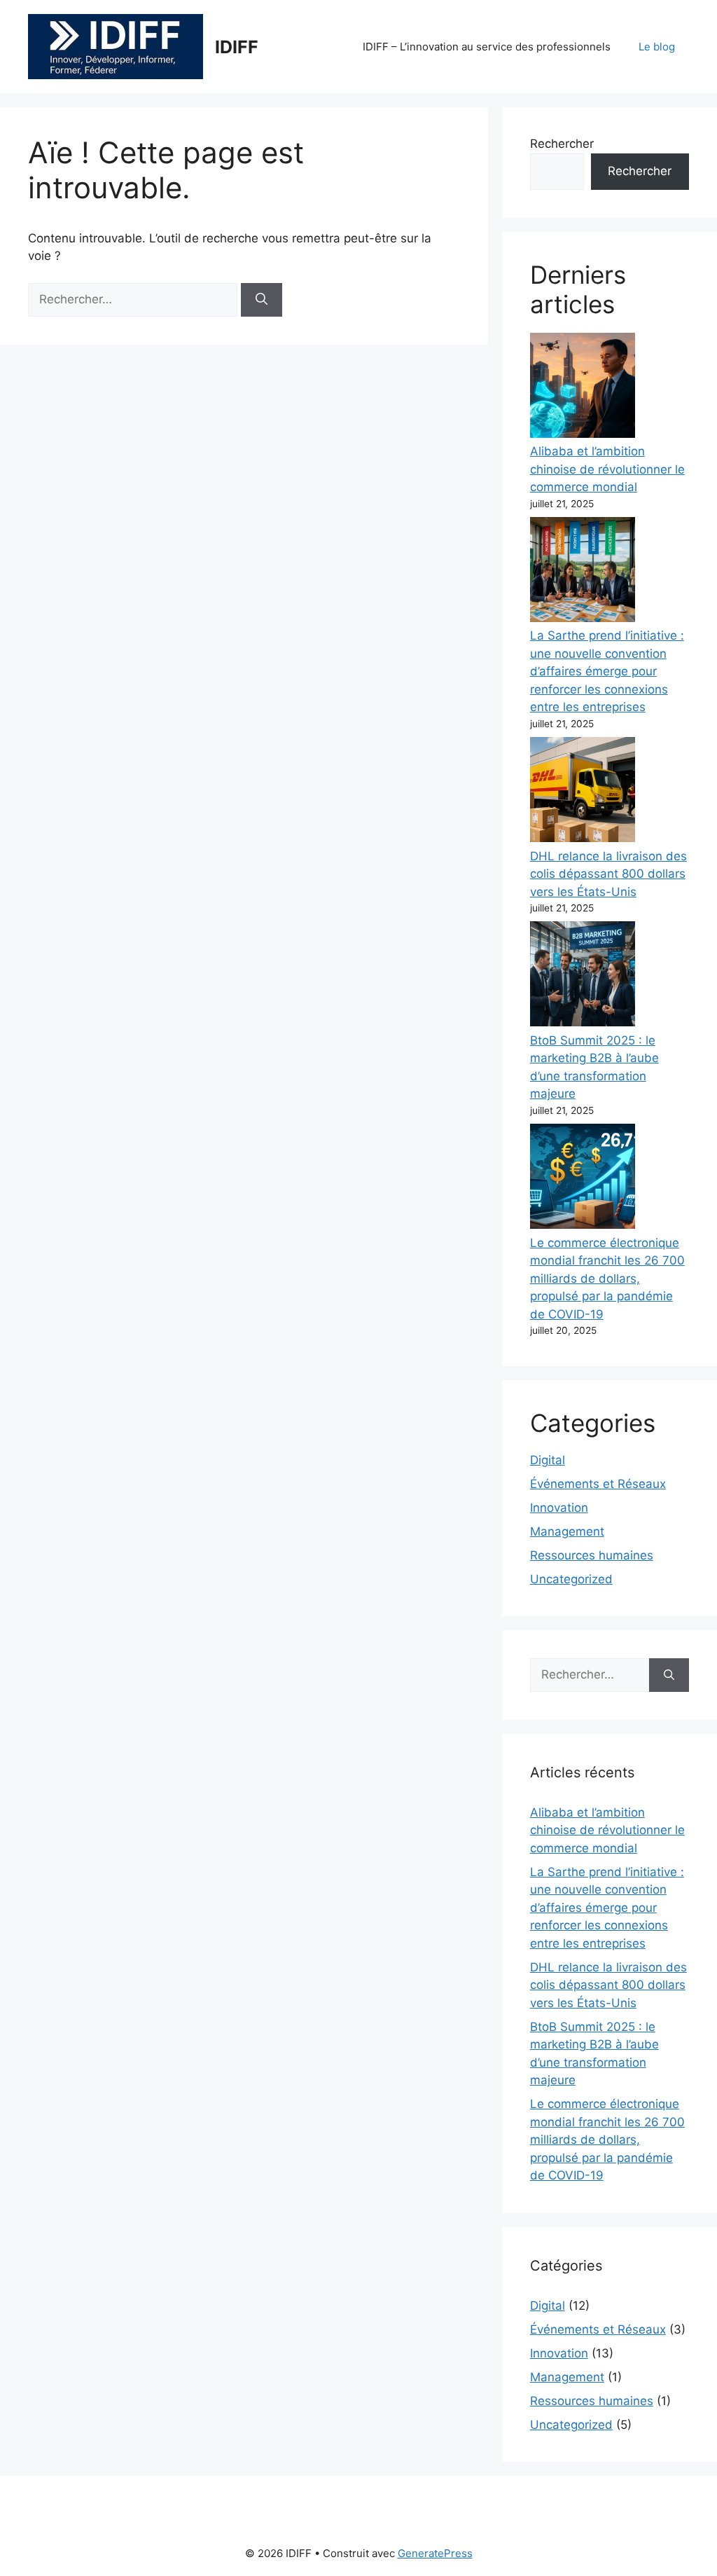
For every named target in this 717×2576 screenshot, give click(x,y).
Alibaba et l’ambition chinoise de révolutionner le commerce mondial (607, 469)
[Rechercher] (262, 300)
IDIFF (237, 47)
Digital (548, 1460)
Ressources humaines (592, 1555)
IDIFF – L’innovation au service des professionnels (487, 47)
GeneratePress (435, 2553)
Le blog (657, 47)
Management (567, 1531)
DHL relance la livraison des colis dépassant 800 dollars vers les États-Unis (608, 874)
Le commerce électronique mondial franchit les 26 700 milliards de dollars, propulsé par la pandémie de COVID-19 (607, 1279)
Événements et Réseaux (598, 1484)
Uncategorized (571, 1579)
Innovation (559, 1508)
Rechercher (562, 144)
